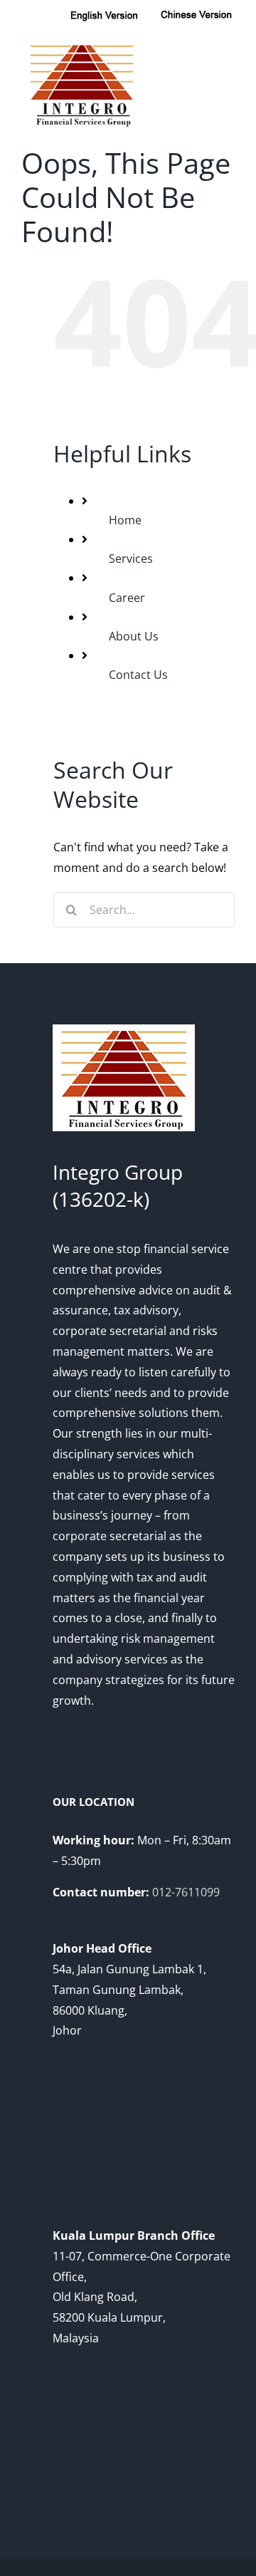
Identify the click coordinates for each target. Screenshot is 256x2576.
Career (127, 598)
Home (125, 520)
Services (131, 559)
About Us (134, 636)
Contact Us (138, 675)
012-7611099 (186, 1892)
